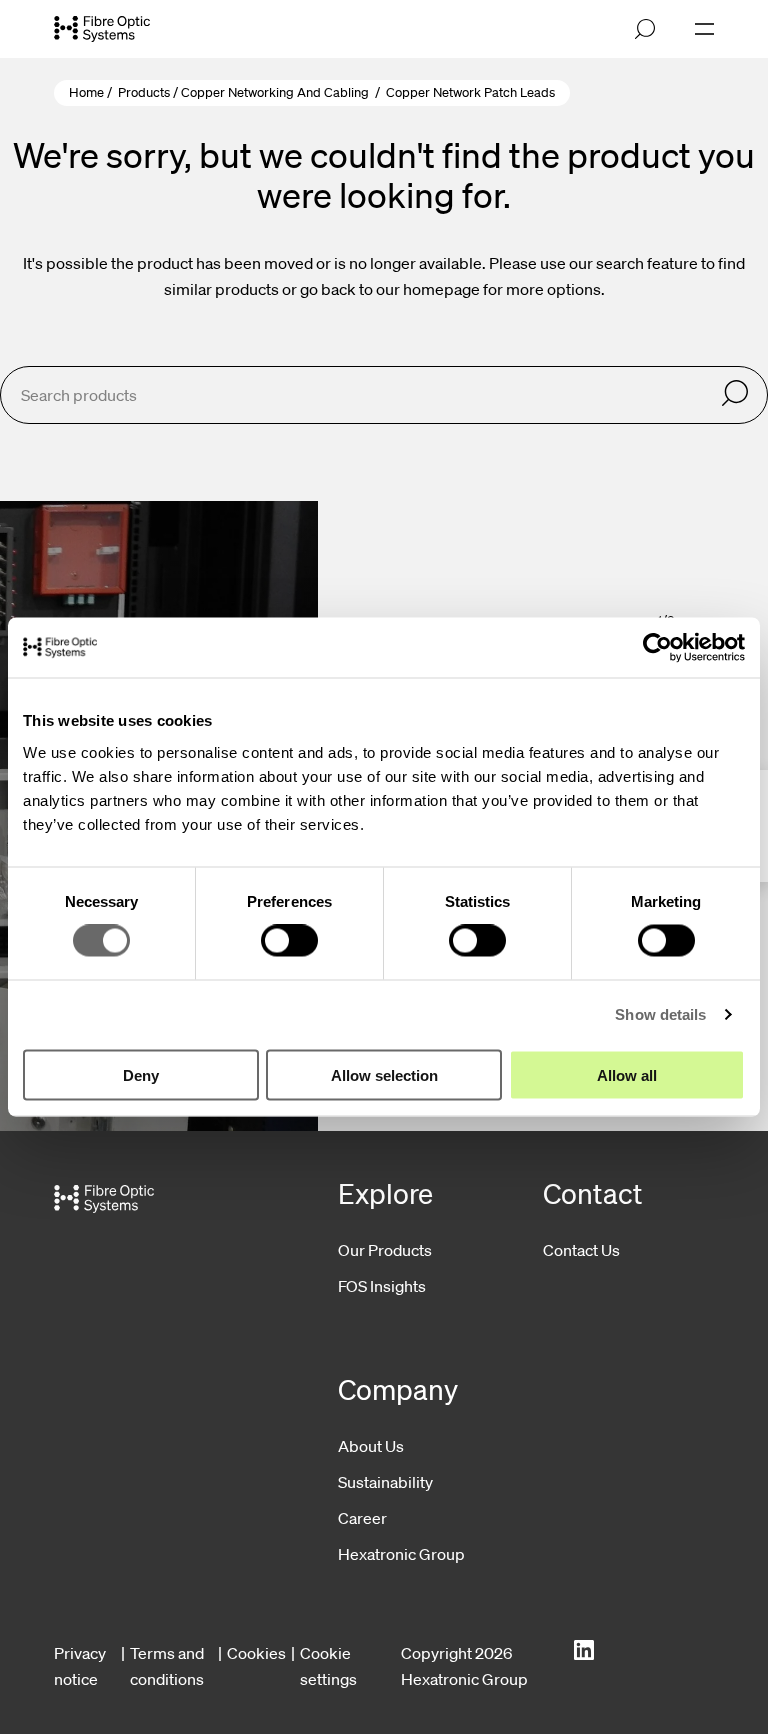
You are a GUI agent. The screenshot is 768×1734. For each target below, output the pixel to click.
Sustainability (385, 1482)
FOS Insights (382, 1286)
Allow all (627, 1074)
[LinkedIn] (584, 1650)
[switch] (289, 941)
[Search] (735, 394)
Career (362, 1518)
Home (86, 92)
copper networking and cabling (275, 92)
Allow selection (384, 1074)
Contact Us (581, 1250)
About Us (371, 1446)
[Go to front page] (102, 29)
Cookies (256, 1653)
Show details (660, 1014)
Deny (141, 1074)
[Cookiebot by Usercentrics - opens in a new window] (657, 648)
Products (144, 92)
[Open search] (645, 29)
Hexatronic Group (401, 1554)
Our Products (385, 1250)
